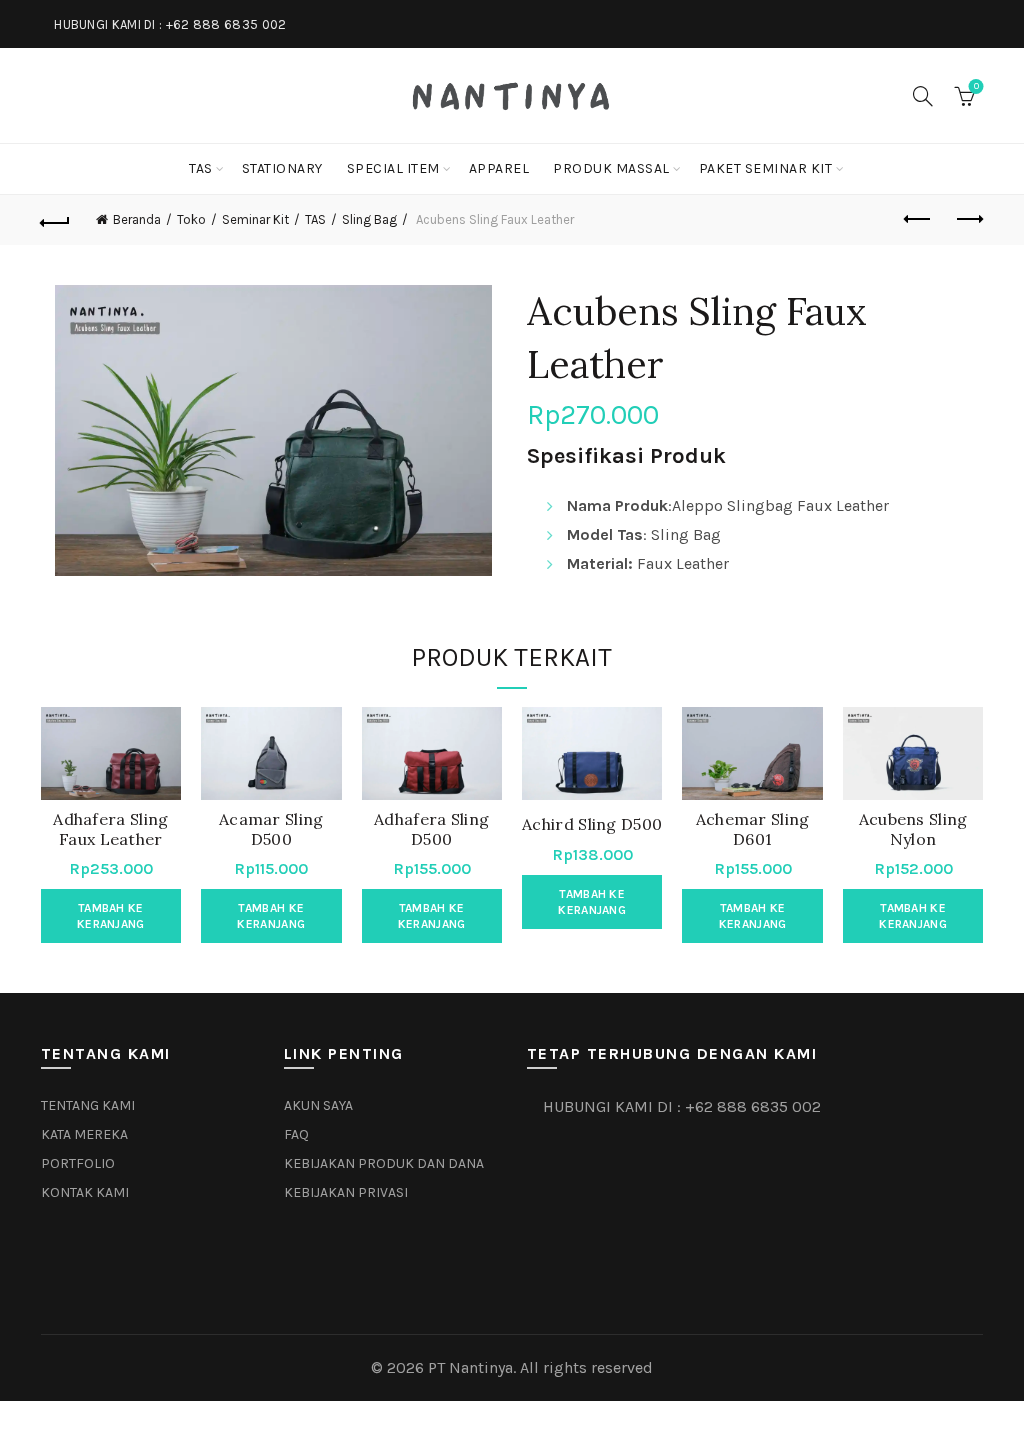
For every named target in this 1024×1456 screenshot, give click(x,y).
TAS (201, 168)
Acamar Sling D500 (271, 829)
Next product (968, 220)
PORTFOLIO (78, 1163)
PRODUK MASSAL (611, 168)
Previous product (918, 220)
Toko (191, 219)
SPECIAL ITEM (393, 168)
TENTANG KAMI (88, 1105)
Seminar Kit (255, 219)
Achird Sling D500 (592, 824)
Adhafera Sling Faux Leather (110, 829)
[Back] (56, 220)
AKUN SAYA (318, 1105)
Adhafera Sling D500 (431, 829)
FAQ (296, 1134)
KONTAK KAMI (85, 1192)
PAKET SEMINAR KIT (766, 168)
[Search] (923, 96)
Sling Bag (369, 219)
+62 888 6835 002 (226, 24)
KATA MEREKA (84, 1134)
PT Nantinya (470, 1367)
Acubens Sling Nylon (913, 829)
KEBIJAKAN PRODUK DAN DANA (384, 1163)
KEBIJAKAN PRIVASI (346, 1192)
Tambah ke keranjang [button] (111, 916)
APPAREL (499, 168)
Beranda (137, 219)
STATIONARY (282, 168)
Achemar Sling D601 (753, 829)
